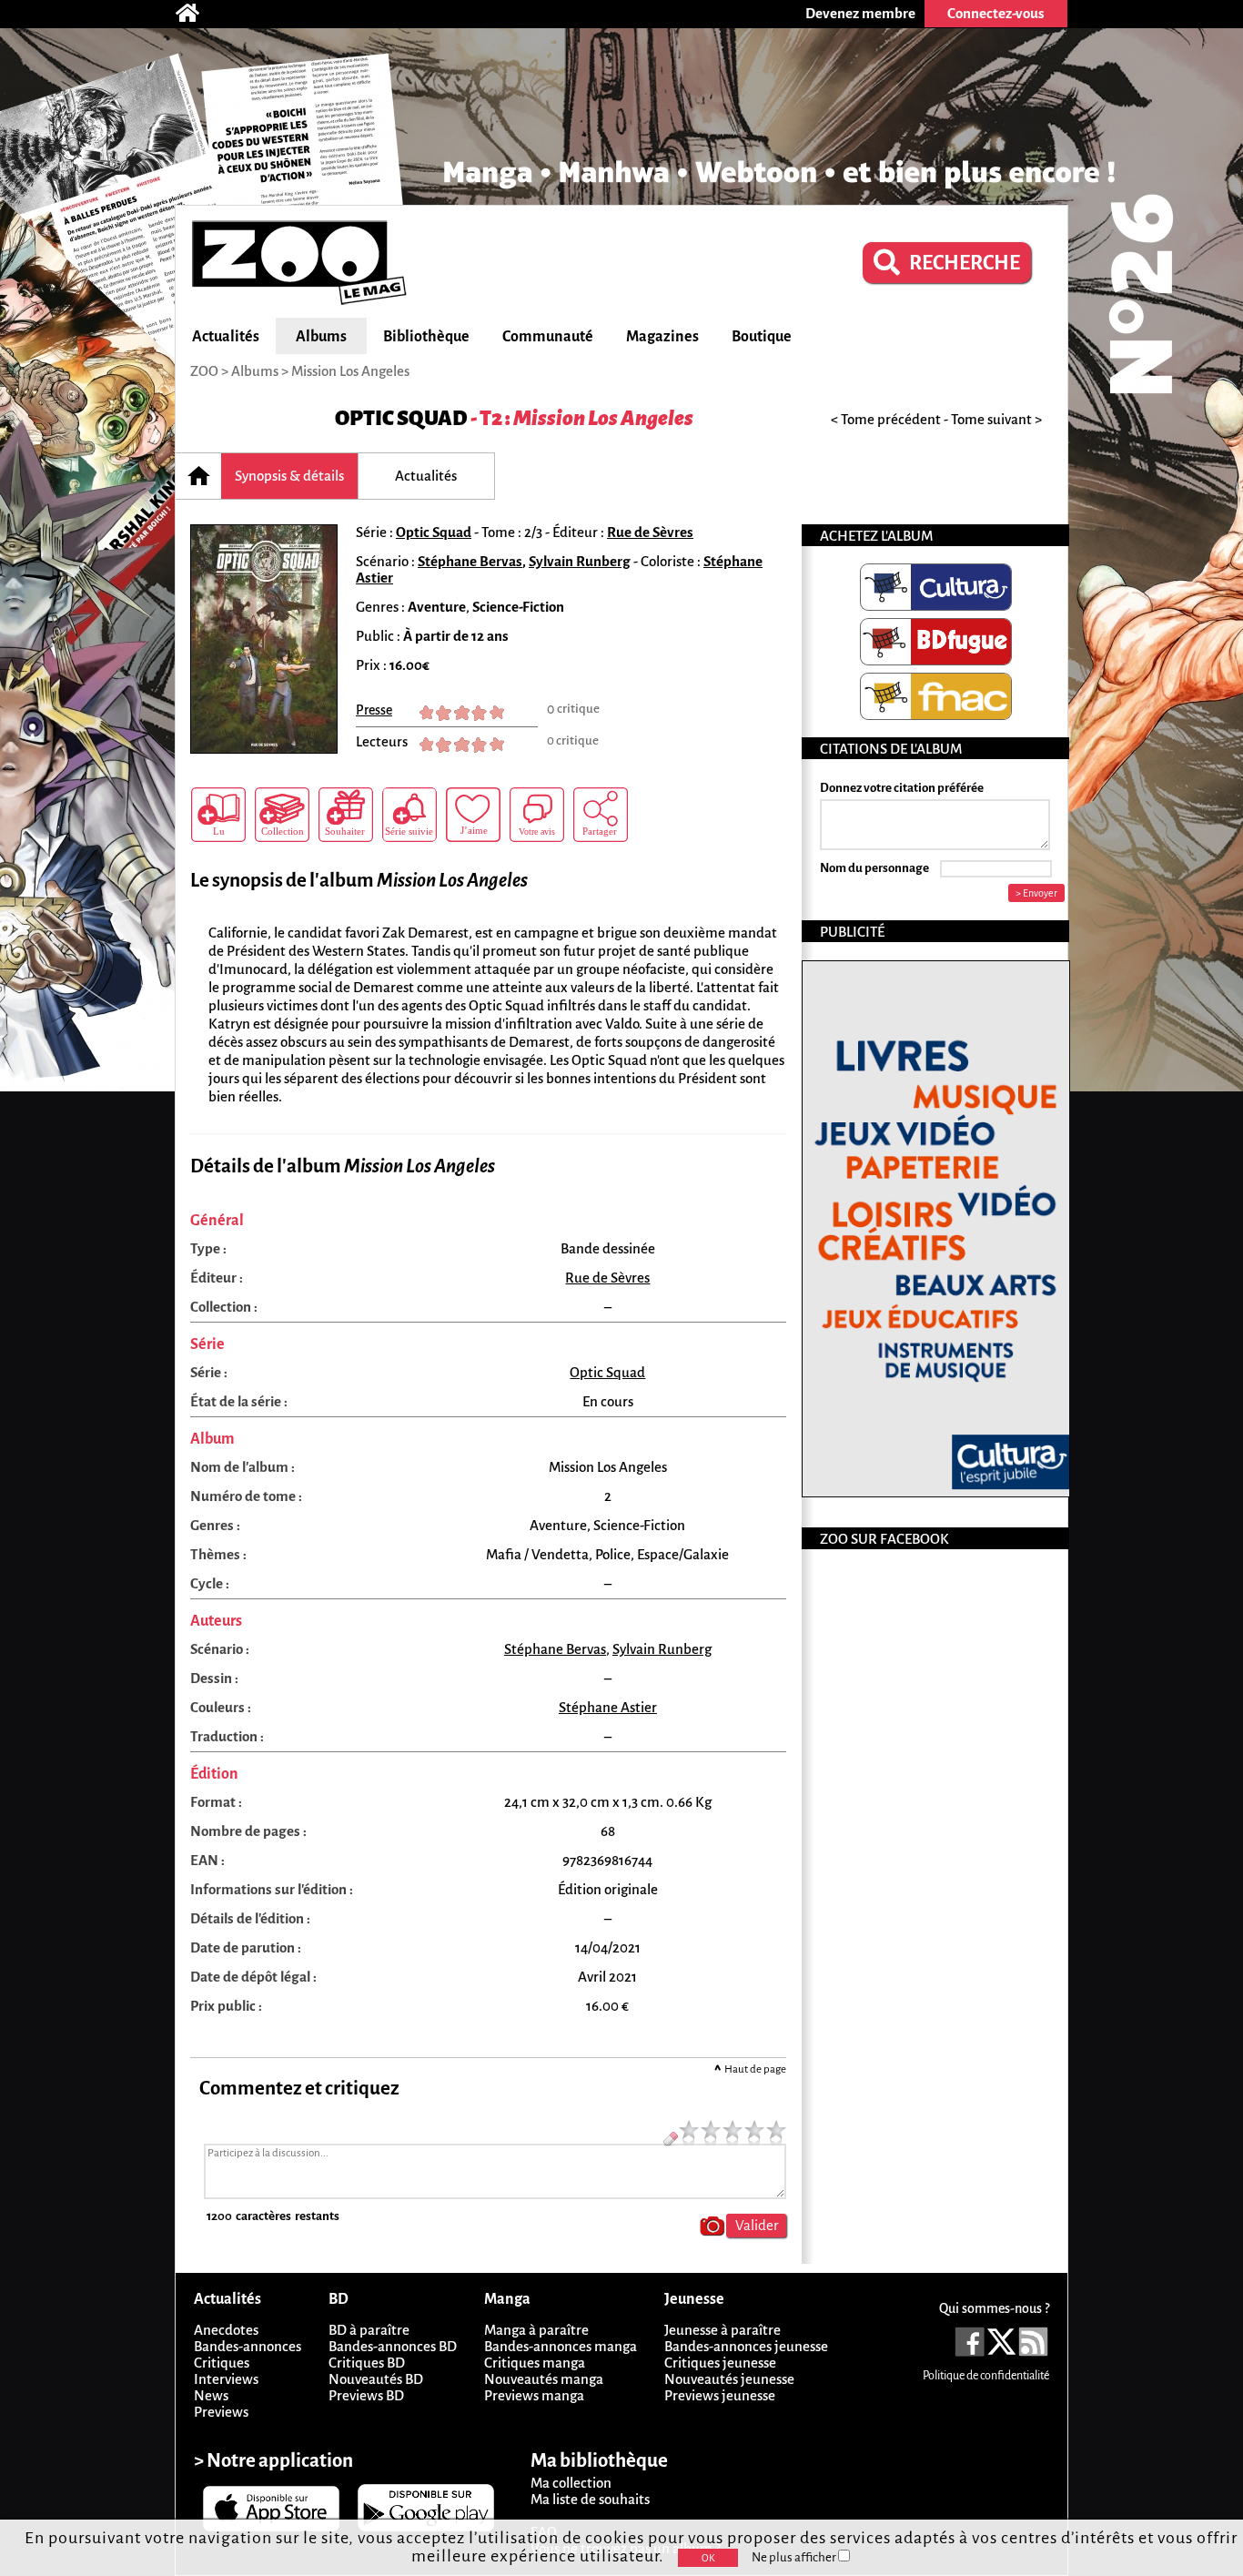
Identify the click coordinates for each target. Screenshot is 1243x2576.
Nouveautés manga (544, 2379)
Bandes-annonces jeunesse (746, 2346)
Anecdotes (226, 2330)
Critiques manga (535, 2363)
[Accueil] (197, 14)
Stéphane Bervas (470, 561)
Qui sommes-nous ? (994, 2308)
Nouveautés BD (376, 2379)
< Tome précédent (886, 419)
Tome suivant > (996, 419)
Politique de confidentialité (986, 2376)
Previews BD (366, 2395)
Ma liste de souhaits (590, 2499)
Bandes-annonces (248, 2346)
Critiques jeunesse (720, 2363)
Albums (321, 337)
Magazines (662, 337)
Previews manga (534, 2395)
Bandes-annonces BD (393, 2346)
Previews (221, 2412)
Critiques (222, 2363)
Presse (374, 710)
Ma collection (571, 2483)
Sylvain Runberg (580, 561)
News (211, 2395)
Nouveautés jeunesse (729, 2379)
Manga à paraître (536, 2330)
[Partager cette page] (601, 815)
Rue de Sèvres (650, 532)
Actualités (226, 337)
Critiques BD (367, 2363)
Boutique (762, 337)
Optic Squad (401, 418)
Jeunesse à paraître (723, 2330)
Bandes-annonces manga (561, 2346)
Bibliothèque (426, 337)
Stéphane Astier (608, 1707)
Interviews (226, 2379)
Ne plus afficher (795, 2557)
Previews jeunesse (720, 2395)
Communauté (548, 337)
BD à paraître (369, 2330)
